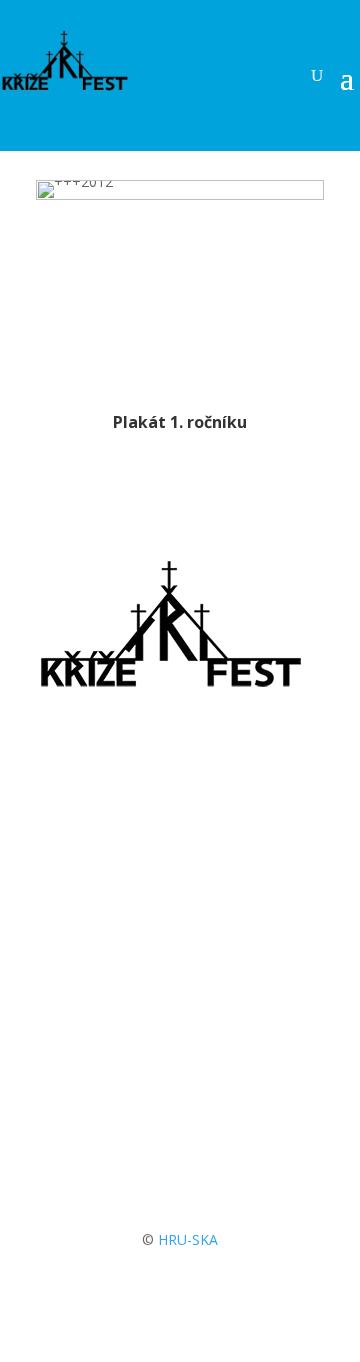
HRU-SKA (188, 1239)
